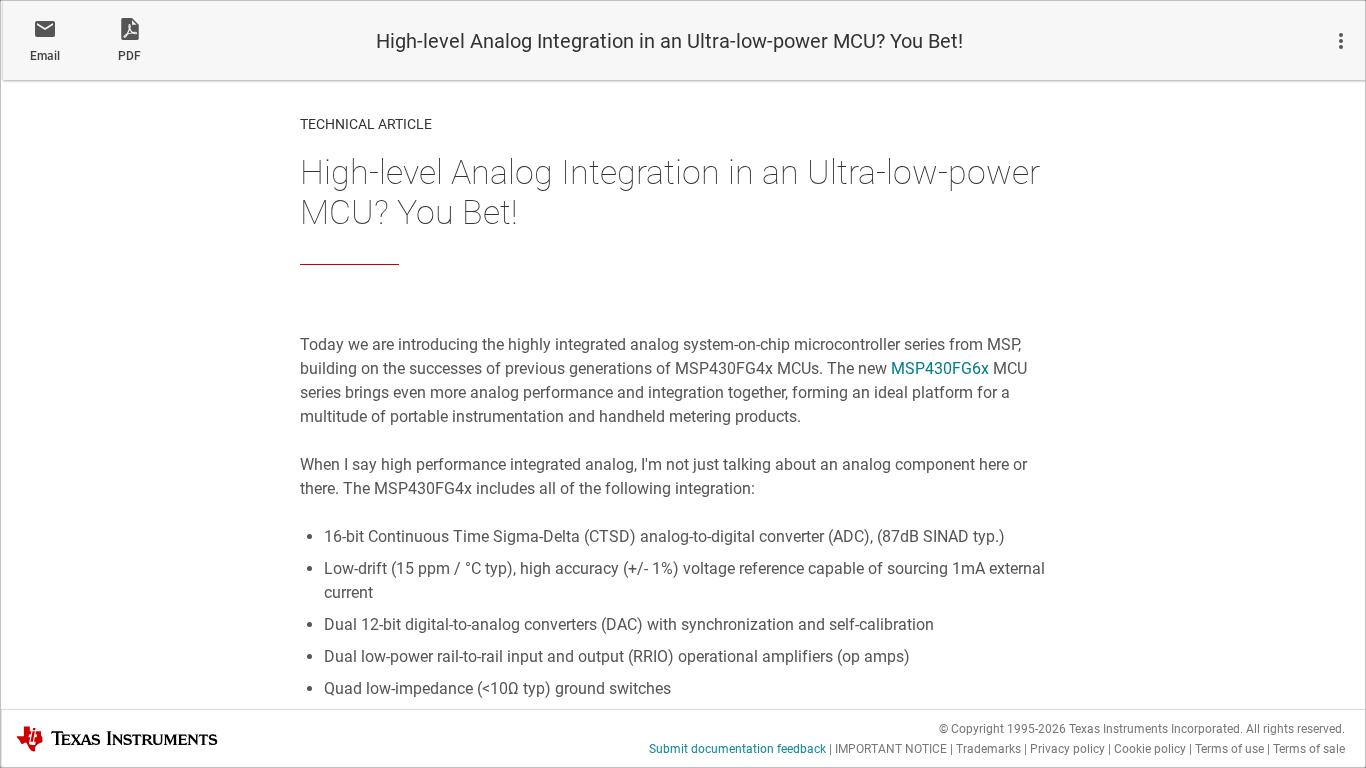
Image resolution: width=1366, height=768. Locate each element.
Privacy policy (1067, 749)
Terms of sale (1309, 749)
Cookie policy (1150, 749)
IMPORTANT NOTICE (891, 749)
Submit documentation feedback (737, 749)
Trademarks (988, 749)
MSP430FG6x (940, 368)
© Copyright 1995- (1002, 729)
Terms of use (1229, 749)
